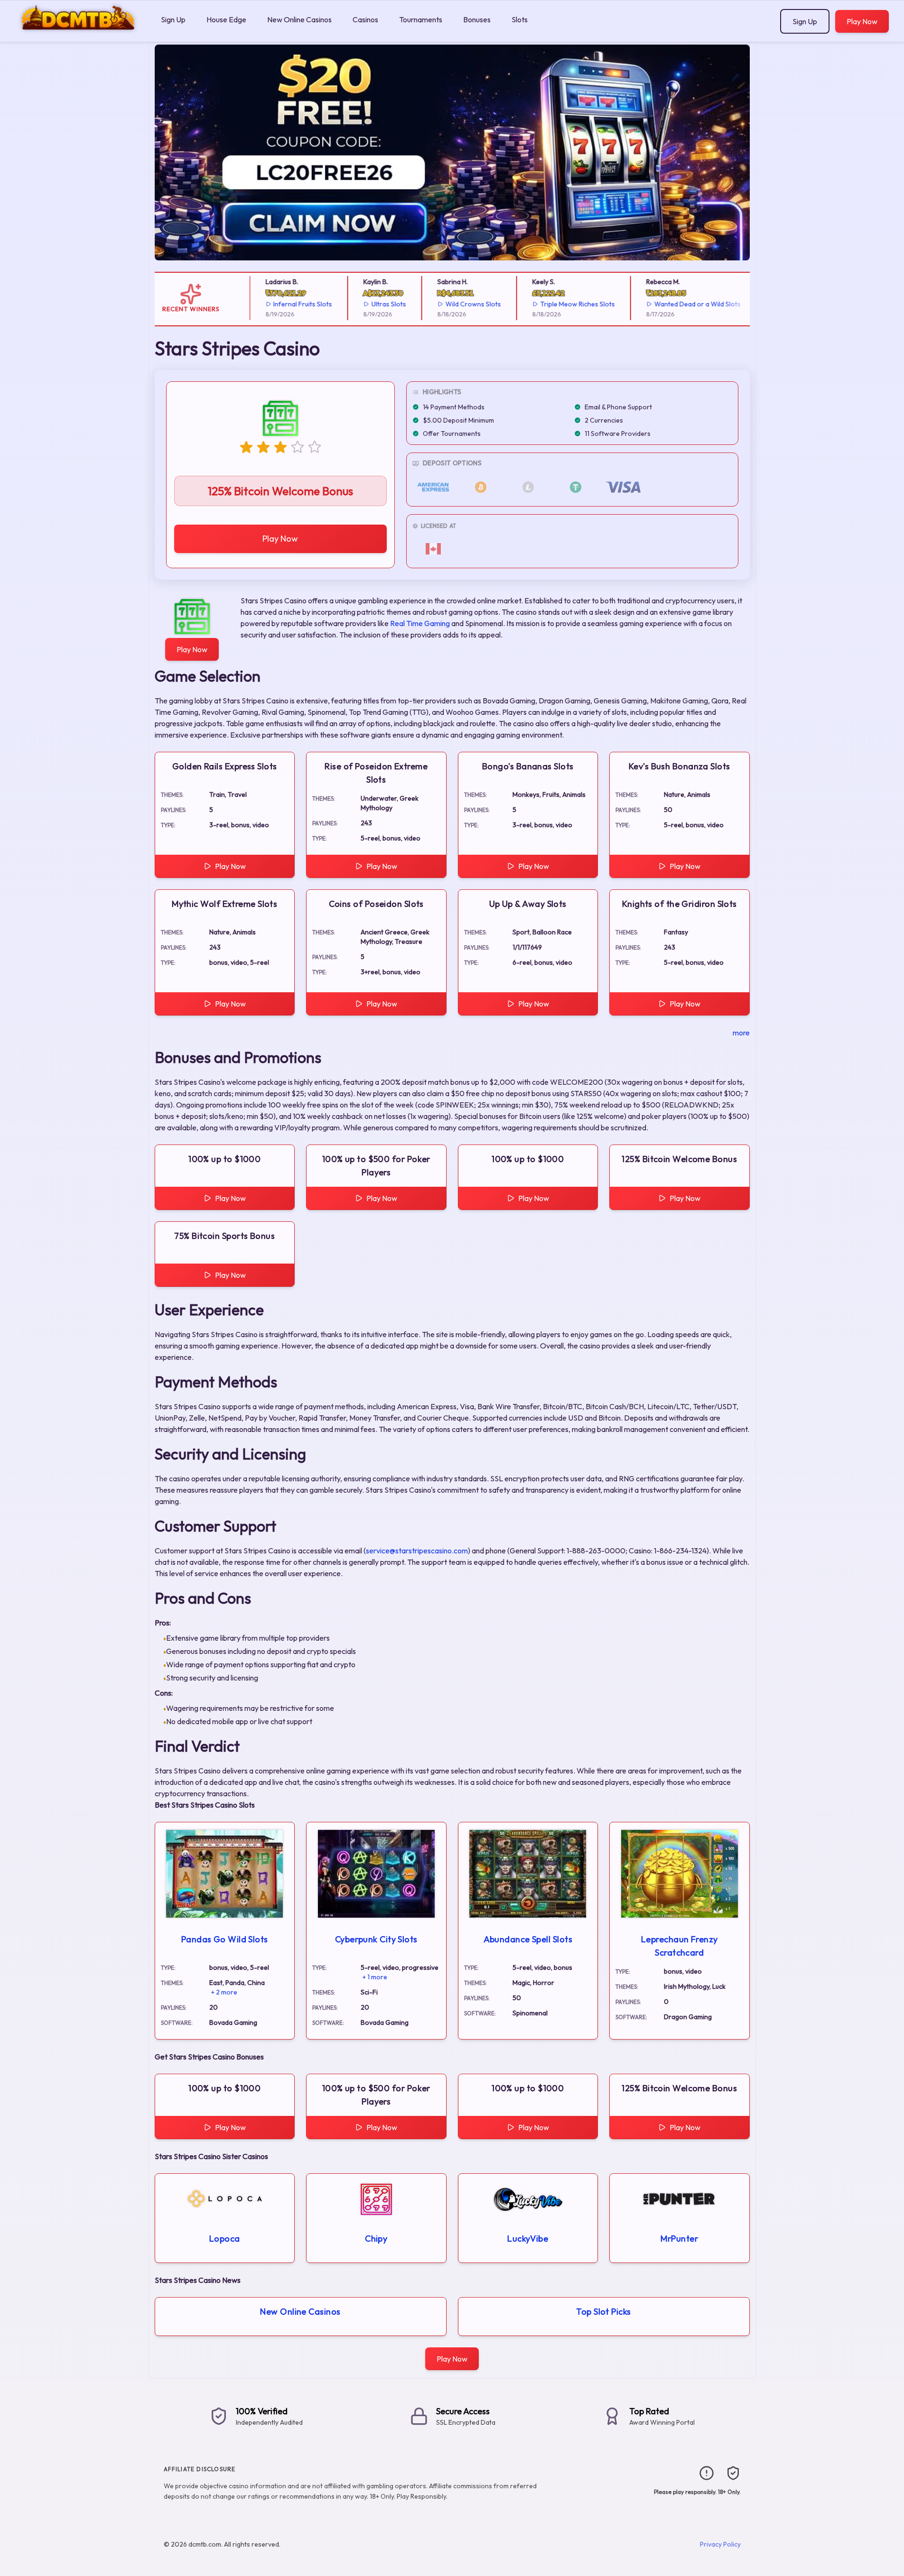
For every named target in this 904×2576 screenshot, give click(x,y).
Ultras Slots (374, 304)
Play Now (862, 21)
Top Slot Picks (603, 2312)
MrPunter (679, 2239)
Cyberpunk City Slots (376, 1939)
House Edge (226, 19)
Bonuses (477, 19)
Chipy (376, 2239)
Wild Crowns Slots (458, 304)
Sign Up (173, 19)
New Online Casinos (299, 19)
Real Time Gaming (420, 623)
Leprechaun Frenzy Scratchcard (680, 1946)
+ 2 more (224, 1992)
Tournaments (421, 19)
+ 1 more (375, 1977)
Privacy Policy (720, 2544)
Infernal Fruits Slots (288, 304)
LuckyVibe (528, 2239)
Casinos (365, 19)
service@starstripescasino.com (417, 1551)
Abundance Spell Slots (528, 1939)
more (741, 1033)
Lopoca (225, 2239)
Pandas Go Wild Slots (225, 1939)
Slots (520, 19)
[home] (79, 35)
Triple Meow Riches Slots (563, 304)
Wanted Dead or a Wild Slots (682, 304)
